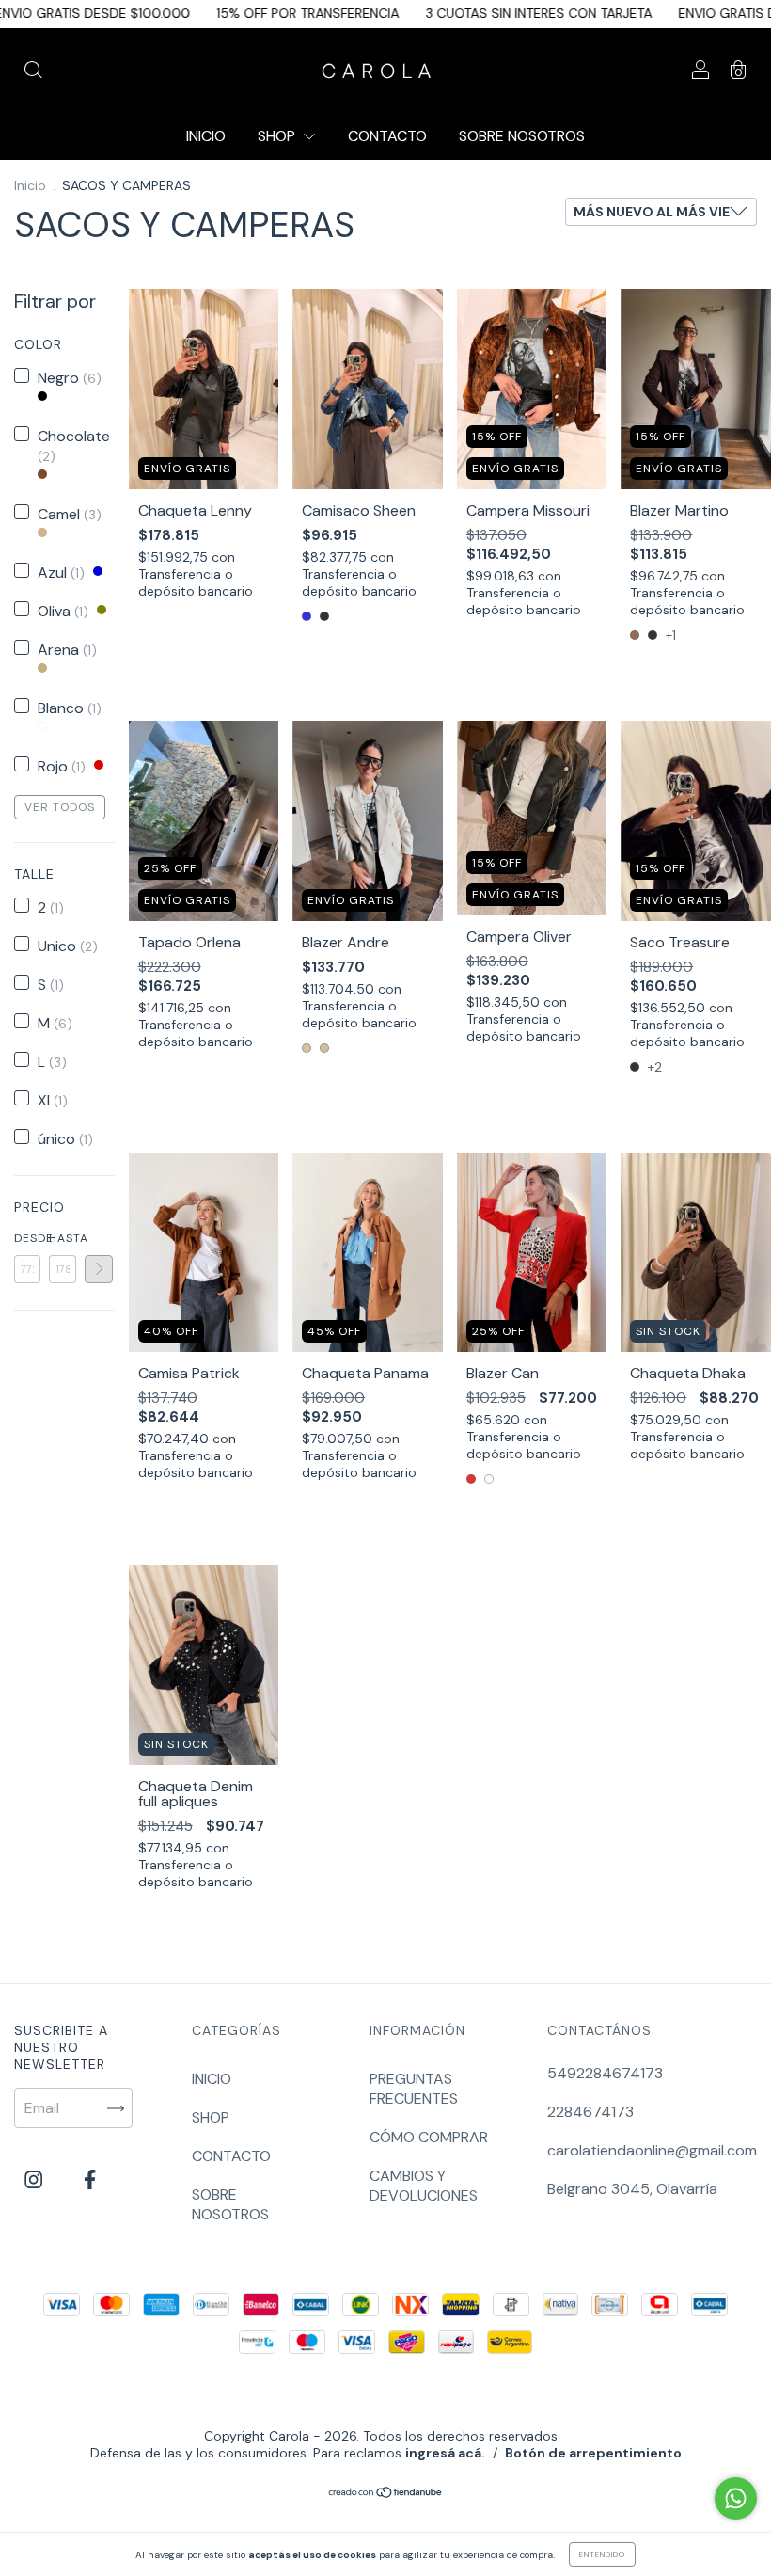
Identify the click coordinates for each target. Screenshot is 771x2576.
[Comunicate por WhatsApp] (736, 2498)
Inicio (30, 185)
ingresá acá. (445, 2453)
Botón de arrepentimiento (593, 2453)
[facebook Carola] (90, 2180)
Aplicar (99, 1269)
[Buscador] (33, 71)
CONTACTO (387, 136)
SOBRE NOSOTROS (522, 136)
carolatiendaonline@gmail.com (652, 2150)
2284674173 (590, 2112)
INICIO (206, 136)
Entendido (602, 2554)
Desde (27, 1238)
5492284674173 (605, 2073)
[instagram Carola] (35, 2180)
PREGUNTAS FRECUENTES (414, 2089)
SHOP (278, 136)
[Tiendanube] (386, 2494)
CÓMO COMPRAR (429, 2137)
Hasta (62, 1238)
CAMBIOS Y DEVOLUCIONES (424, 2186)
